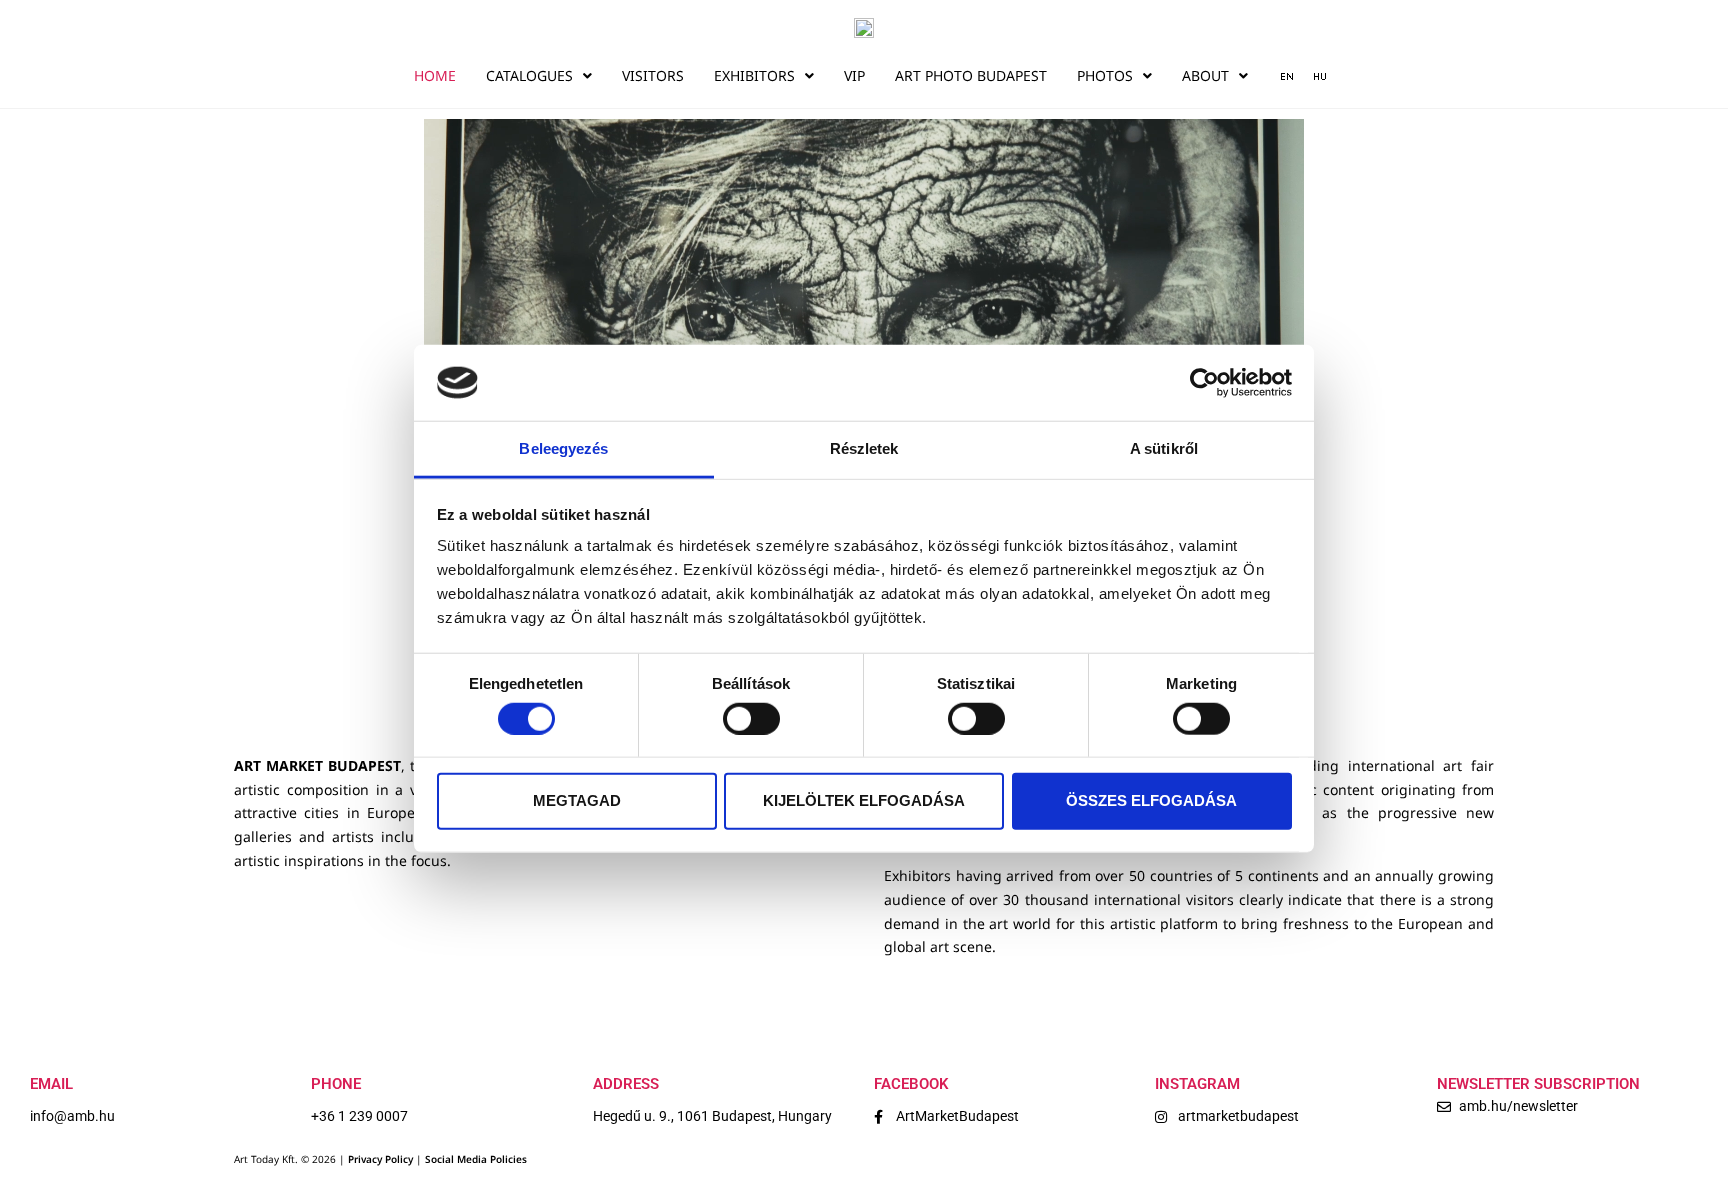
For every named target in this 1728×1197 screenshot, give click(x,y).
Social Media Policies (476, 1159)
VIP (854, 75)
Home (435, 75)
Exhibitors (754, 75)
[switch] (751, 718)
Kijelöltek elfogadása (864, 800)
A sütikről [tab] (1164, 448)
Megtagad (577, 800)
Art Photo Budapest (971, 75)
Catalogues (529, 75)
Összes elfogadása (1151, 800)
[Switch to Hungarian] (1312, 76)
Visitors (653, 75)
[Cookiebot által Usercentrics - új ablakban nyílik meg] (1204, 383)
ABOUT (1205, 75)
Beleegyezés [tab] (563, 448)
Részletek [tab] (864, 448)
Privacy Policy (380, 1159)
